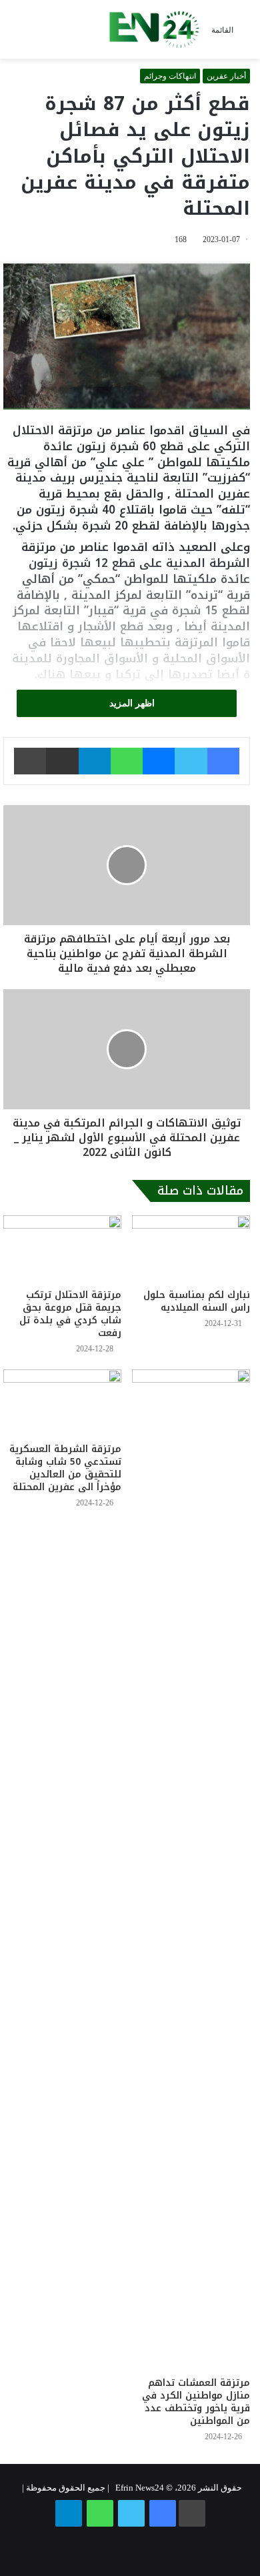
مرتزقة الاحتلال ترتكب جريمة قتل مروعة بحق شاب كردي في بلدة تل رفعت (70, 1314)
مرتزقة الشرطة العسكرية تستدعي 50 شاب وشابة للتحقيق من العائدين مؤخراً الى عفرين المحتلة (65, 1468)
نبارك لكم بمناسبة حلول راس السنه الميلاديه (197, 1301)
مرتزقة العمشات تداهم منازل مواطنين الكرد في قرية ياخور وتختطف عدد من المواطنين (196, 2402)
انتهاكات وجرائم (170, 76)
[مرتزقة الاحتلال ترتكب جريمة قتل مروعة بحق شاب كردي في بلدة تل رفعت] (62, 1249)
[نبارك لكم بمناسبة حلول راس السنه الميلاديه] (191, 1249)
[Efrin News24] (154, 29)
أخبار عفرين (226, 76)
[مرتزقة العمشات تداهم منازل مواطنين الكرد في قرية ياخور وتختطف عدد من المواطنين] (191, 1870)
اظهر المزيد (131, 703)
